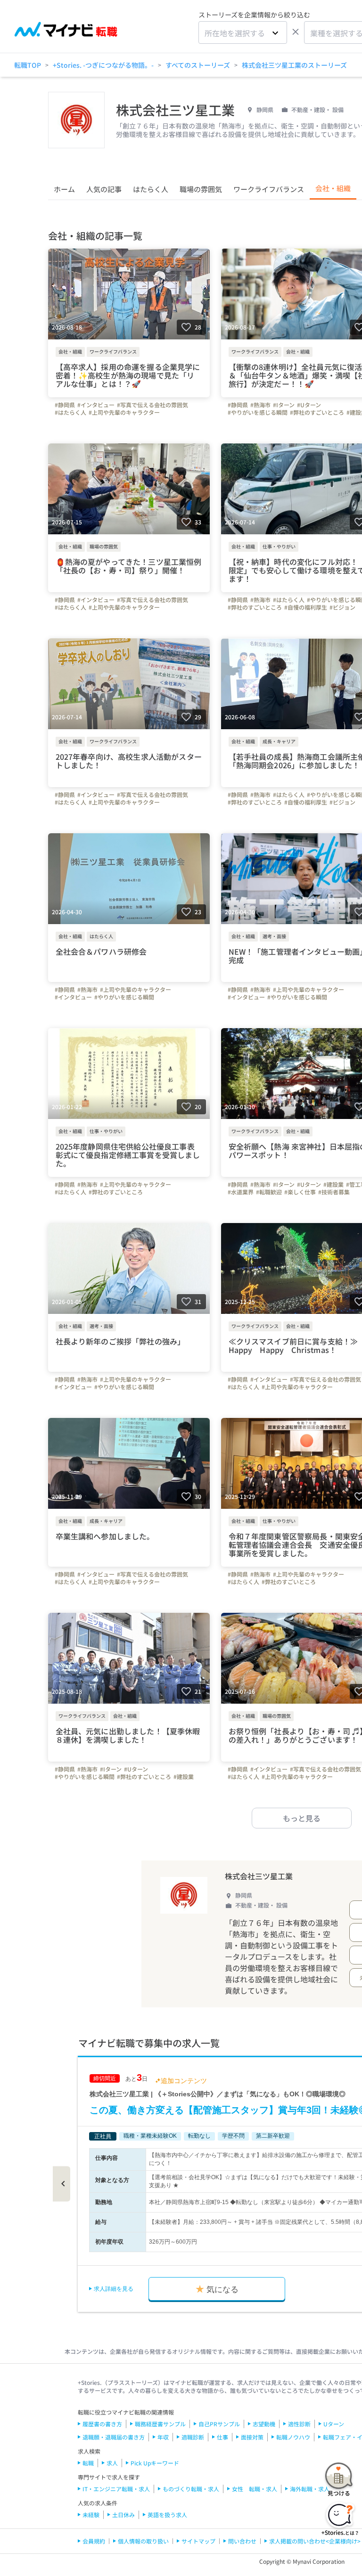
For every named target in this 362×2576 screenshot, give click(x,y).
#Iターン (284, 405)
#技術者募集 (334, 1192)
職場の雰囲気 (201, 189)
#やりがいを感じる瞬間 (258, 412)
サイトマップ (198, 2541)
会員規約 (94, 2541)
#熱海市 (260, 405)
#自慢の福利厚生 (306, 607)
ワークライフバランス (269, 189)
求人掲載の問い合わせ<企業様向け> (315, 2541)
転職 (88, 2463)
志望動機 (264, 2424)
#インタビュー (96, 405)
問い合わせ (242, 2541)
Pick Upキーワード (155, 2463)
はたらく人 (151, 189)
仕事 (222, 2437)
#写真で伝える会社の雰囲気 (152, 405)
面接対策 (252, 2437)
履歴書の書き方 (102, 2424)
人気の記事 (104, 189)
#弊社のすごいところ (317, 412)
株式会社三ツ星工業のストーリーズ (294, 65)
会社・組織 (333, 188)
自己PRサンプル (219, 2424)
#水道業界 (241, 1192)
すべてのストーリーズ (198, 65)
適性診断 (299, 2424)
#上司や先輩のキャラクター (124, 412)
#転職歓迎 (269, 1192)
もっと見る (302, 1818)
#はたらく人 (70, 412)
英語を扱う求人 (167, 2515)
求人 (112, 2463)
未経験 (91, 2515)
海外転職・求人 (310, 2489)
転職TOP (28, 65)
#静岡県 (65, 405)
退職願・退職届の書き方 (114, 2437)
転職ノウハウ (293, 2437)
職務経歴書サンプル (160, 2424)
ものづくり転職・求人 (191, 2489)
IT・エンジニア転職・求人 (116, 2489)
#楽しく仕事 (300, 1192)
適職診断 (193, 2437)
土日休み (123, 2515)
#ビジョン (342, 607)
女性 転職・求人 (255, 2489)
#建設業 (333, 1184)
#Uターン (309, 405)
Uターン (334, 2424)
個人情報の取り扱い (143, 2541)
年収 (163, 2437)
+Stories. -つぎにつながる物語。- (103, 65)
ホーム (64, 189)
